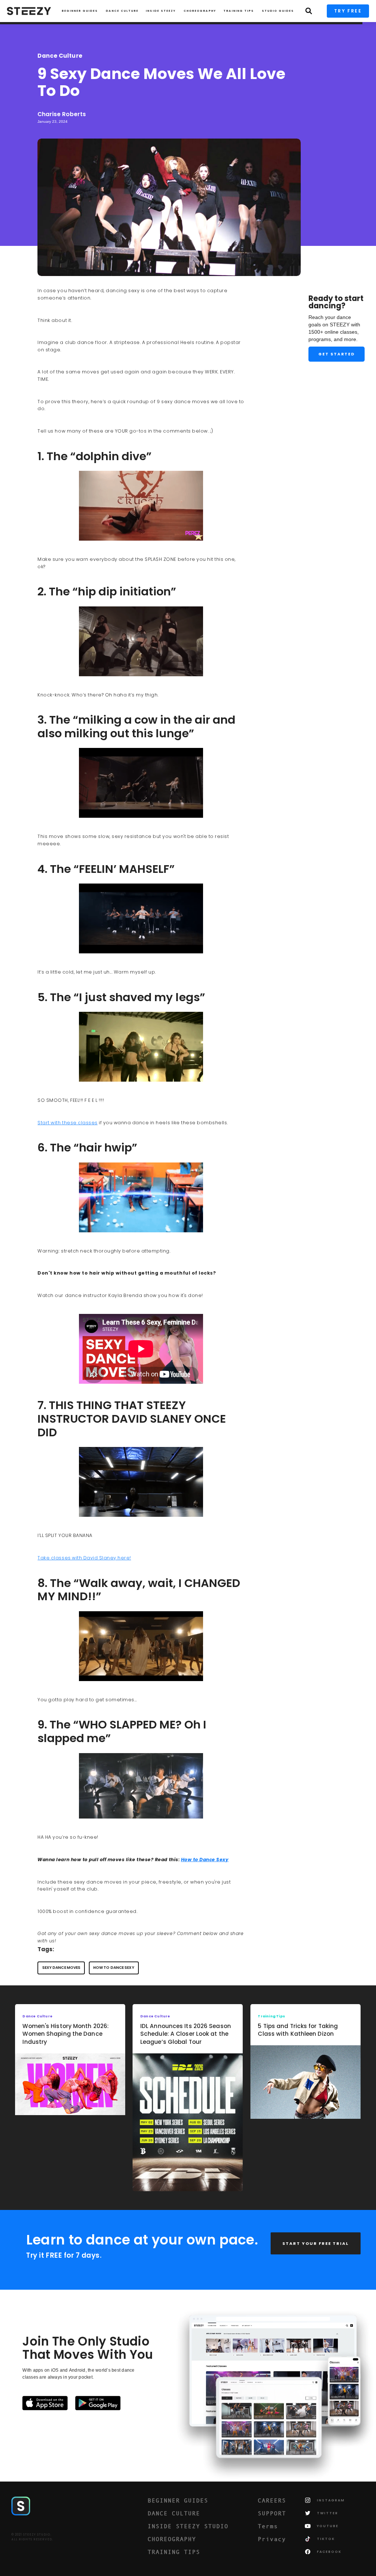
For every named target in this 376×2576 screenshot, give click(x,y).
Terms (268, 2526)
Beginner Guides (80, 11)
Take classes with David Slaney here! (84, 1558)
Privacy (272, 2539)
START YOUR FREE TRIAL (316, 2243)
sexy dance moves (62, 1968)
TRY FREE (348, 11)
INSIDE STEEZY (161, 11)
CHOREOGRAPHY (200, 11)
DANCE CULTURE (174, 2513)
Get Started (337, 354)
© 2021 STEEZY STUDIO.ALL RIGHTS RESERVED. (32, 2537)
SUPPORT (272, 2513)
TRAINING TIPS (239, 11)
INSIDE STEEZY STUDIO (188, 2526)
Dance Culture (122, 11)
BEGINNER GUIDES (178, 2500)
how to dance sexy (114, 1968)
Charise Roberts (62, 114)
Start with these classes (67, 1123)
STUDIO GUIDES (278, 11)
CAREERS (272, 2500)
